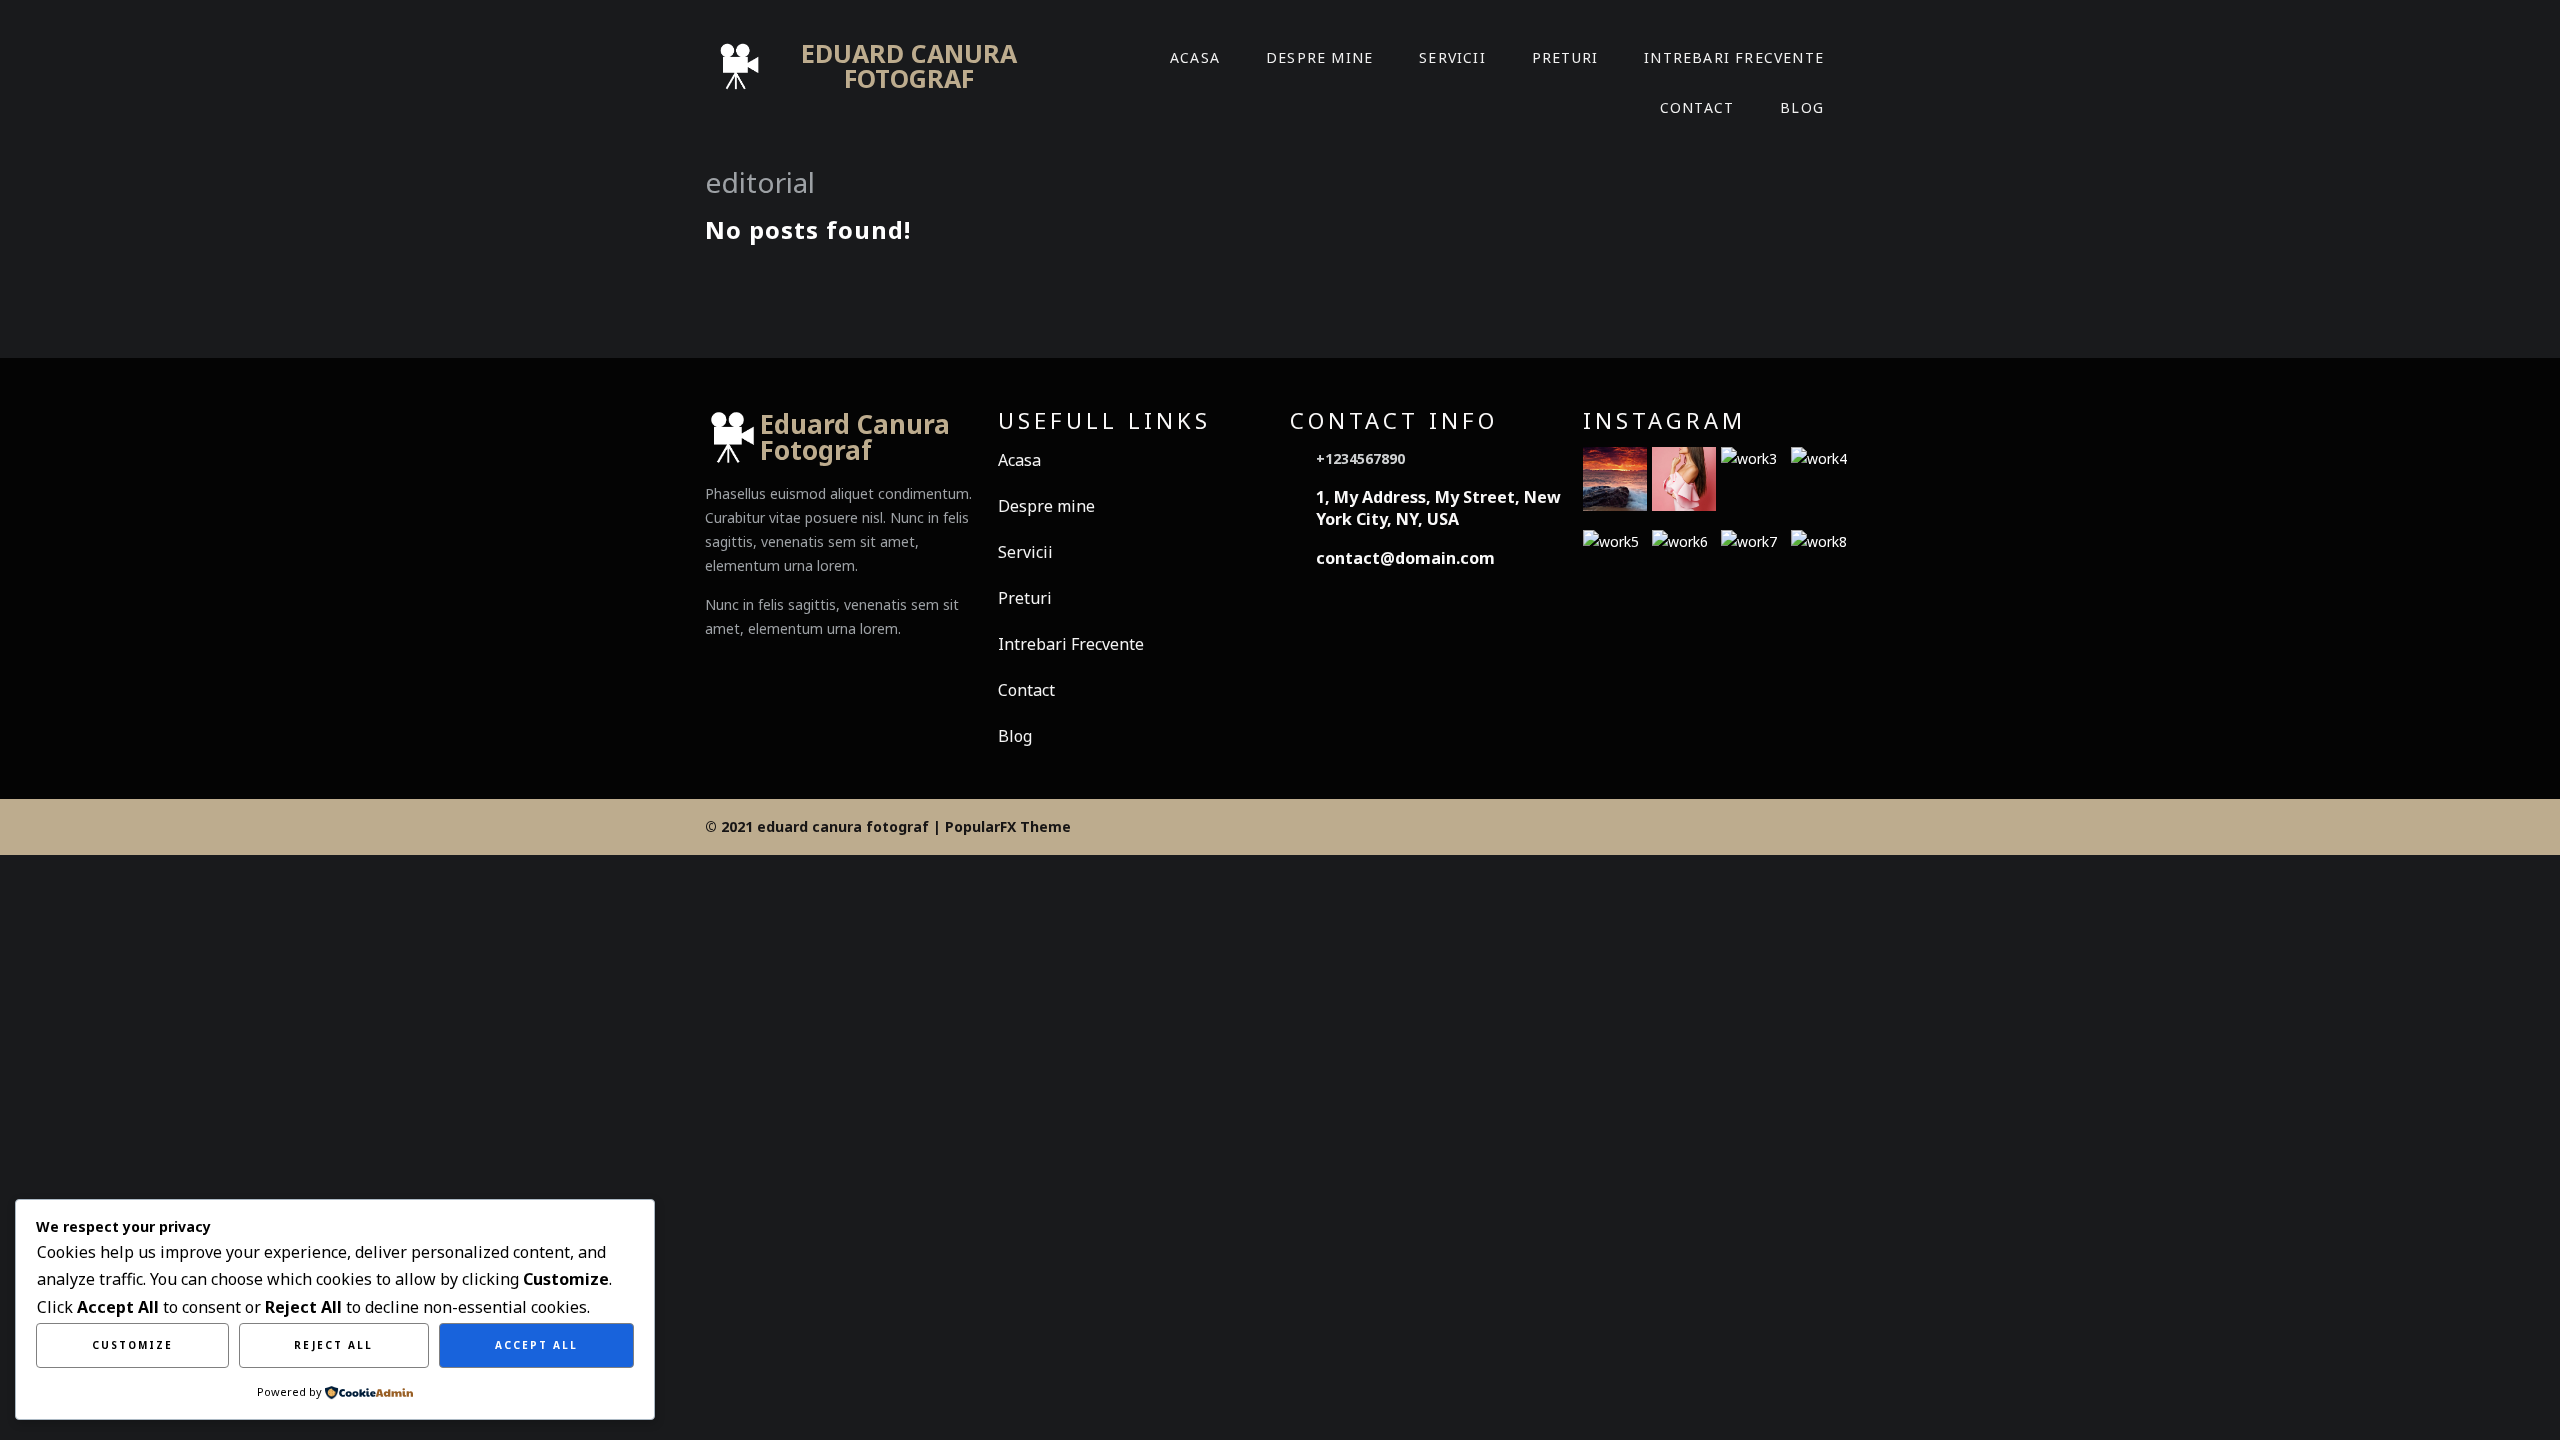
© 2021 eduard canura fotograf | (825, 826)
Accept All (536, 1345)
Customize (132, 1345)
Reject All (333, 1345)
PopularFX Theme (1008, 826)
